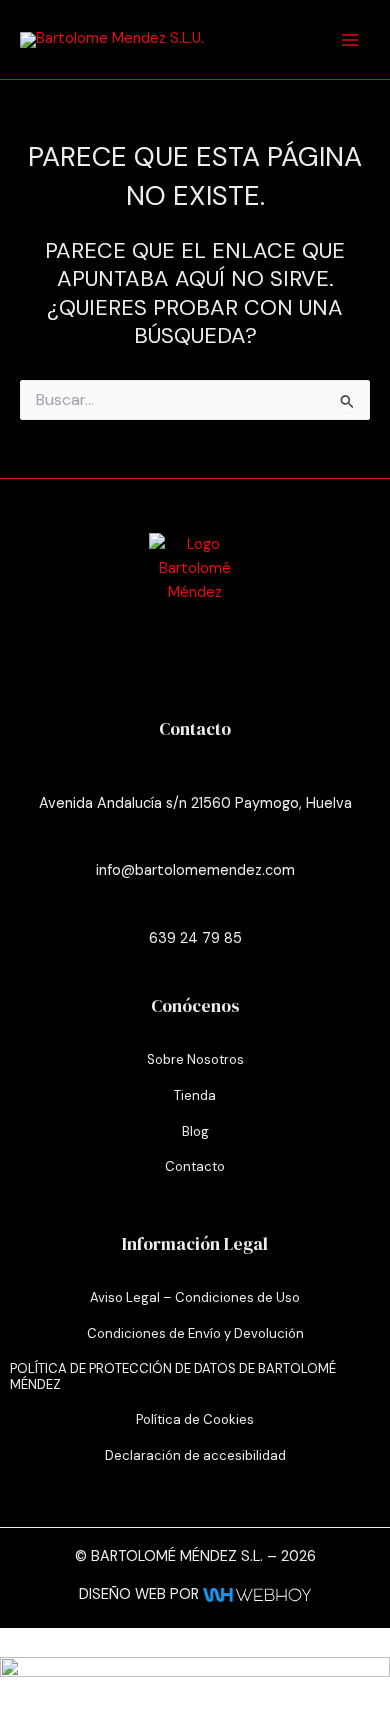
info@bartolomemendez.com (195, 870)
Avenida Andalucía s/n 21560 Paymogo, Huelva (195, 803)
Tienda (195, 1095)
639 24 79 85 (195, 938)
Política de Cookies (195, 1419)
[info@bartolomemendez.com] (195, 842)
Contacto (195, 1166)
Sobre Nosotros (195, 1059)
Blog (195, 1131)
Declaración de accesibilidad (195, 1455)
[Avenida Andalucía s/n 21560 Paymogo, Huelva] (195, 775)
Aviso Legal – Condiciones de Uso (195, 1297)
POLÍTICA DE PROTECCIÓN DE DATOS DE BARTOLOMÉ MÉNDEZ (173, 1376)
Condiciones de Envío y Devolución (195, 1333)
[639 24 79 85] (195, 910)
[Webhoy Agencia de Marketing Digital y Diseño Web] (256, 1594)
